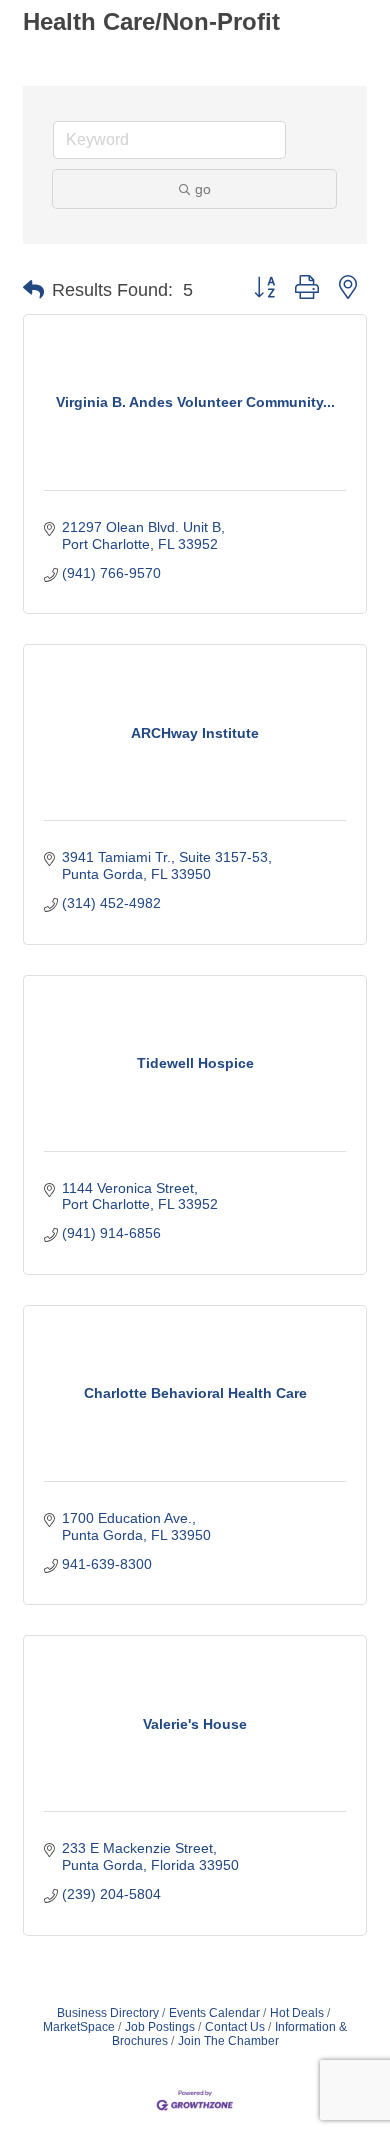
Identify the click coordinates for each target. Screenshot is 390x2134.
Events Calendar (214, 2013)
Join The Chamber (228, 2041)
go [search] (203, 189)
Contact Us (235, 2027)
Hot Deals (297, 2013)
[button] (33, 290)
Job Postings (160, 2027)
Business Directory (108, 2013)
